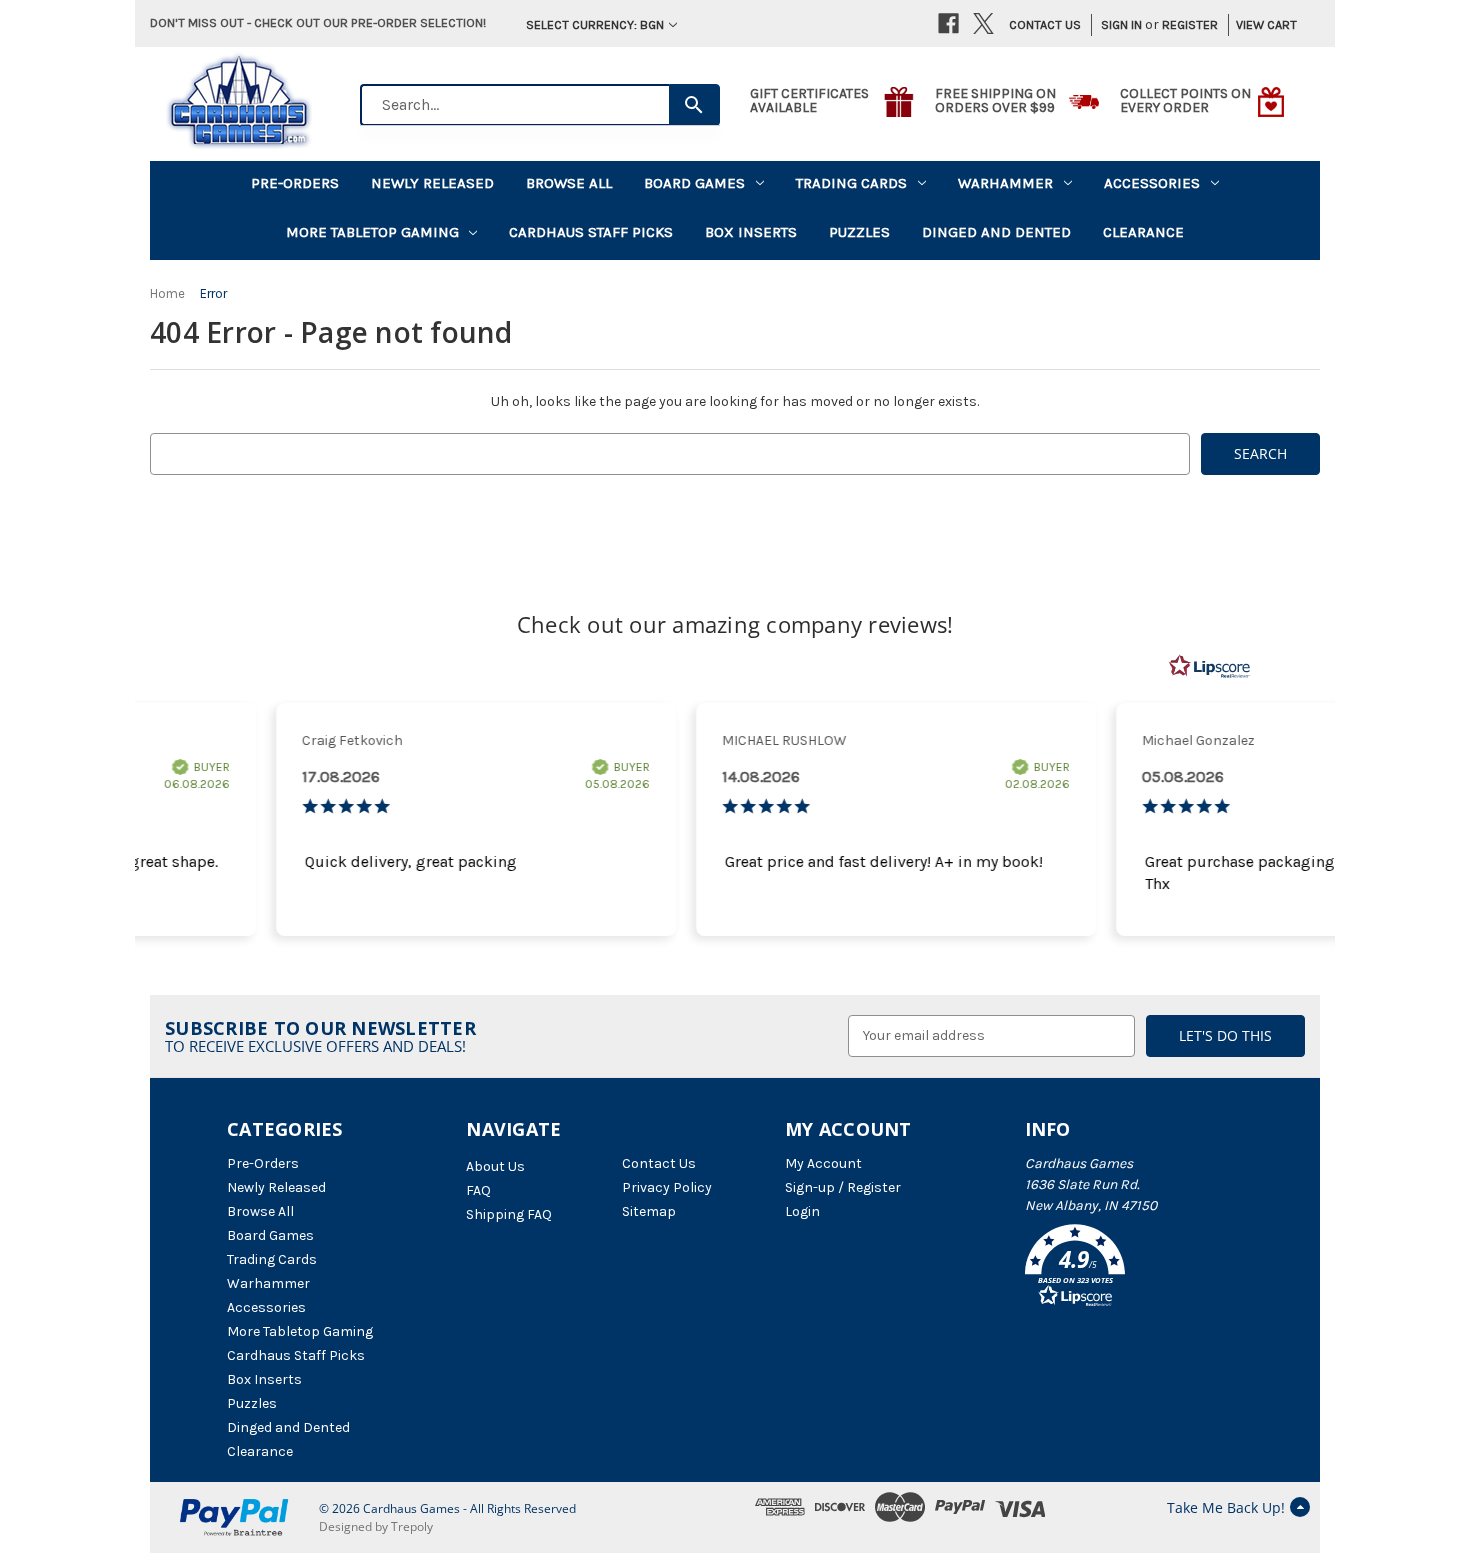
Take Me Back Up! (1226, 1507)
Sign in (1121, 24)
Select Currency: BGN (595, 24)
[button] (1134, 1269)
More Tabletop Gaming (372, 232)
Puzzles (859, 232)
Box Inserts (751, 232)
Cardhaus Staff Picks (591, 232)
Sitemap (649, 1211)
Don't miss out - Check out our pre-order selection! (318, 22)
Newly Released (432, 183)
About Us (495, 1166)
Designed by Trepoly (376, 1526)
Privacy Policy (667, 1187)
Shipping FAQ (509, 1214)
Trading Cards (851, 183)
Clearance (1143, 232)
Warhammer (1005, 183)
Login (802, 1211)
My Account (823, 1163)
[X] (983, 23)
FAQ (478, 1190)
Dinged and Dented (996, 232)
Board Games (694, 183)
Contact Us (1045, 24)
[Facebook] (948, 23)
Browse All (569, 183)
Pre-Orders (295, 183)
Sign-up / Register (843, 1187)
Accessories (1152, 183)
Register (1190, 24)
